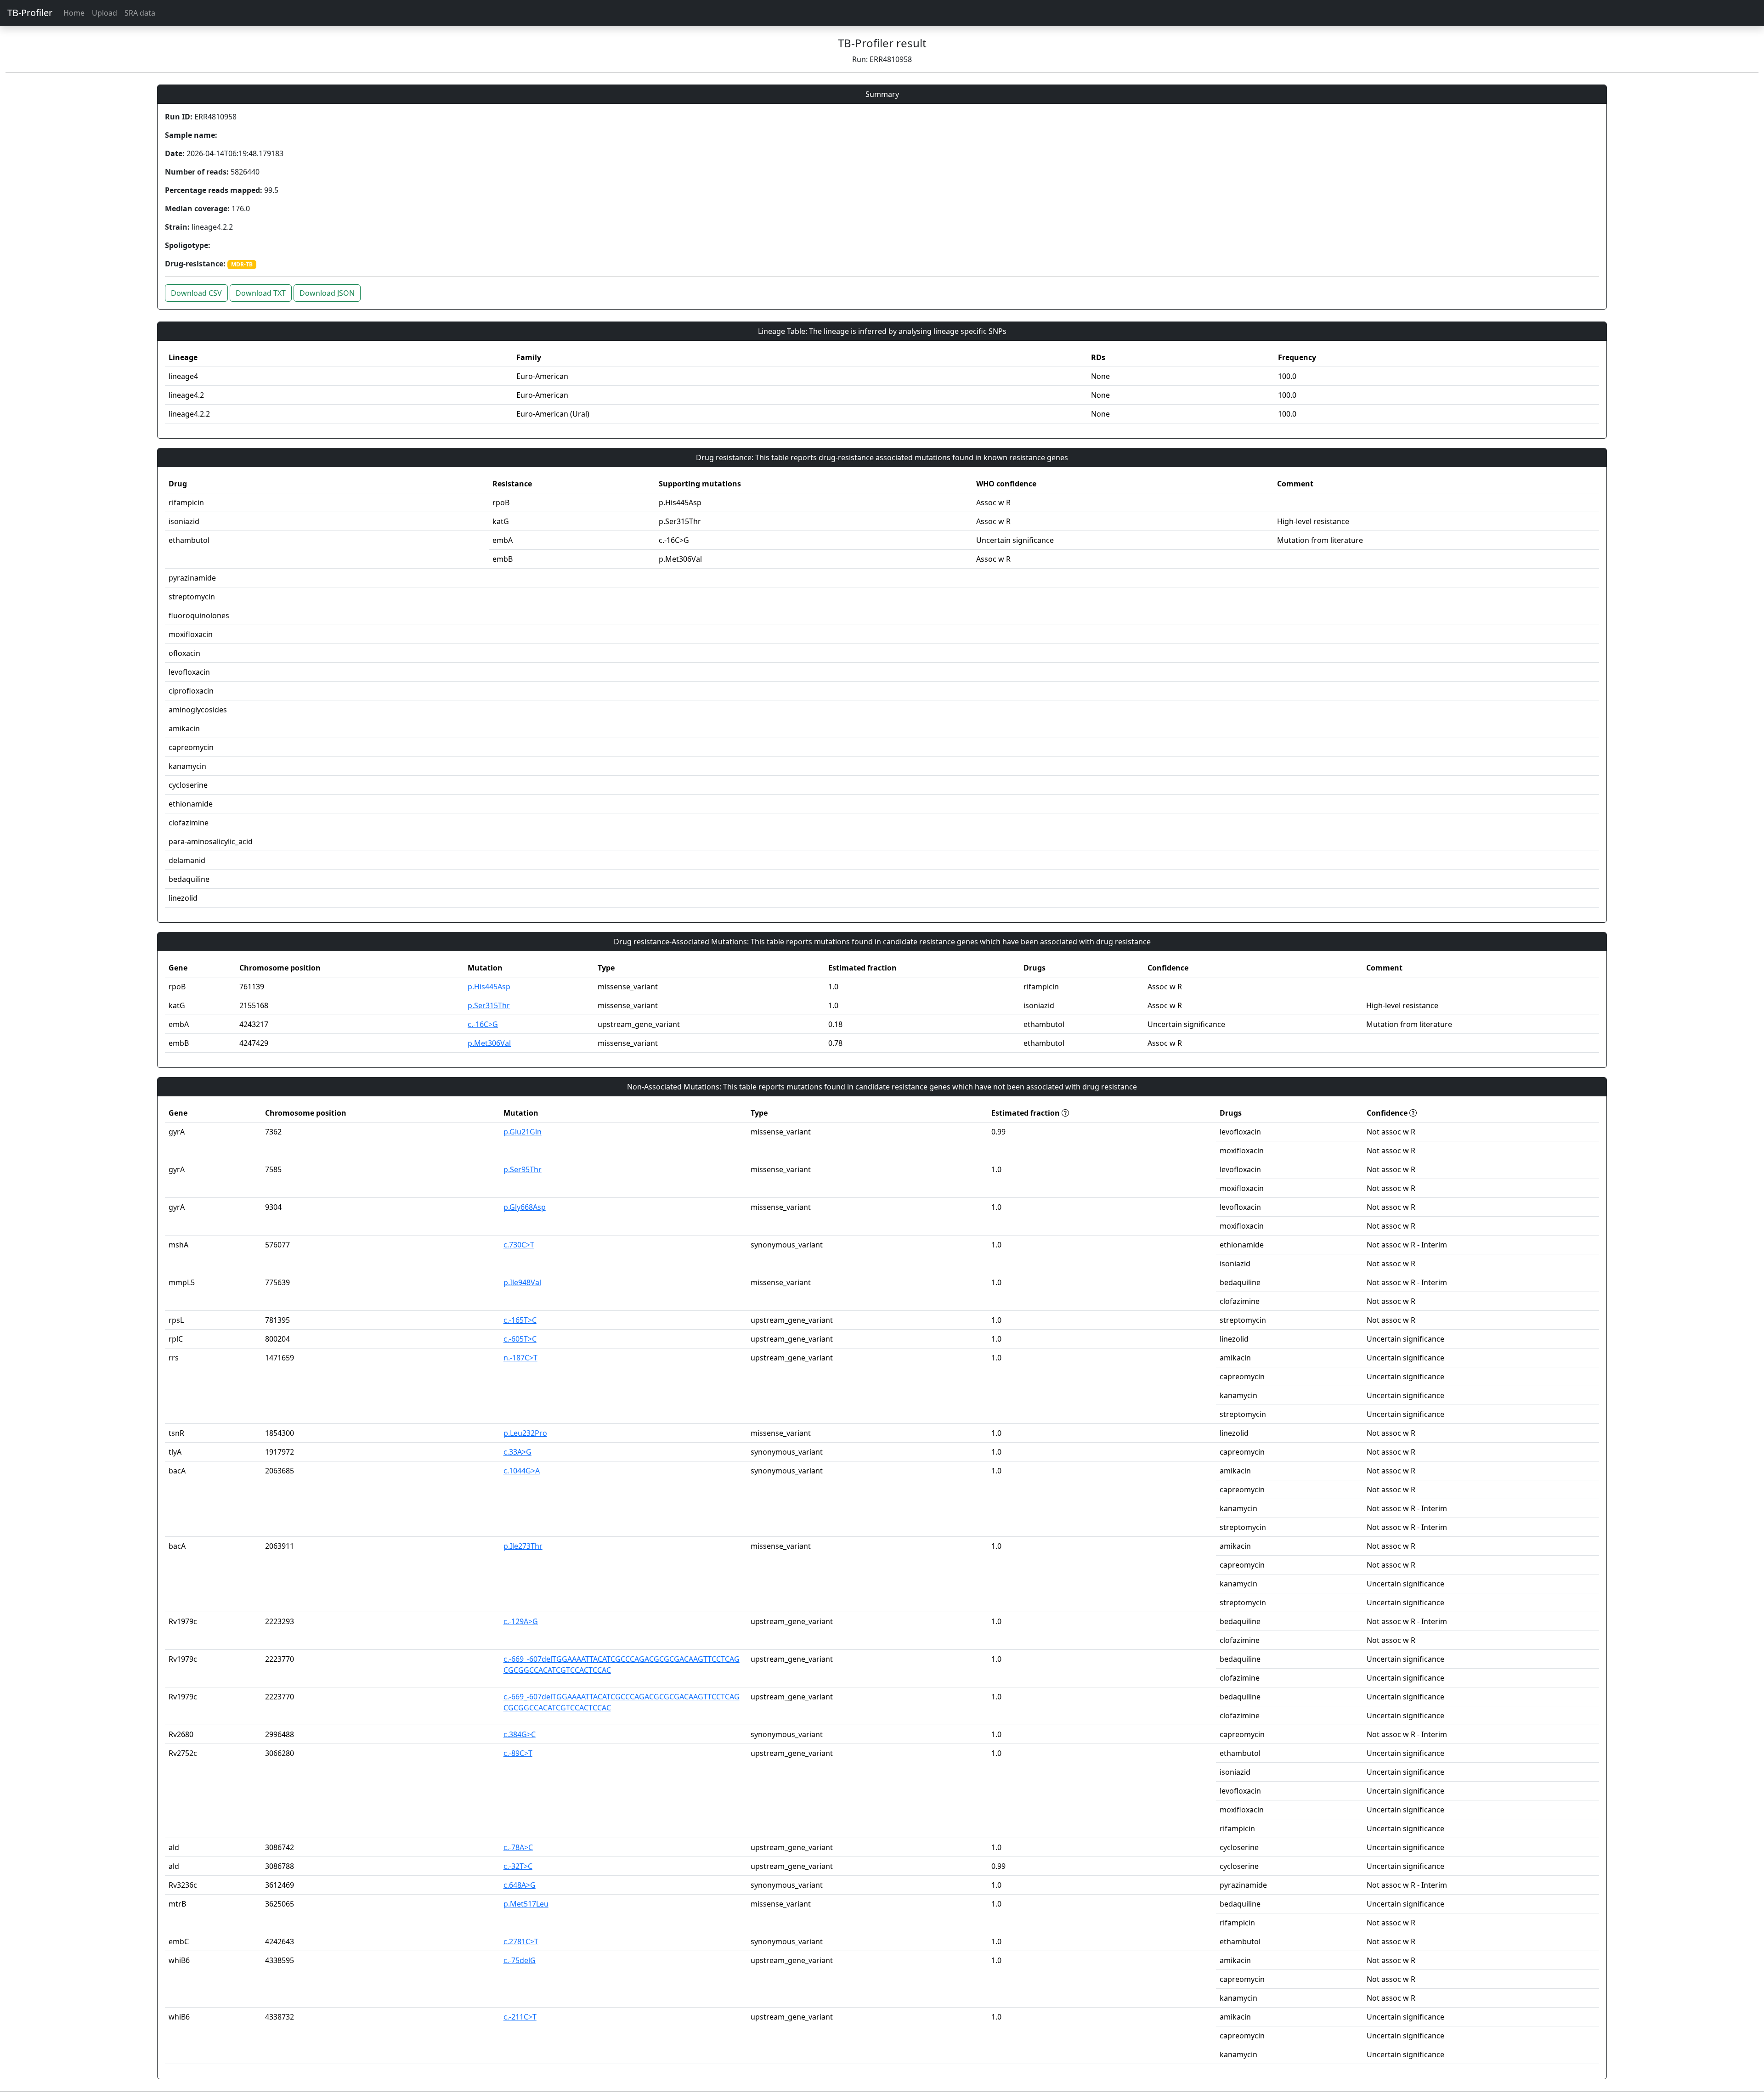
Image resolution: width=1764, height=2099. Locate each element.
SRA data (140, 13)
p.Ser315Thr (489, 1005)
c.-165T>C (520, 1320)
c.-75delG (520, 1960)
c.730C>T (519, 1245)
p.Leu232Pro (525, 1433)
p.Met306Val (489, 1043)
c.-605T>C (520, 1339)
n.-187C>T (520, 1358)
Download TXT (261, 293)
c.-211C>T (520, 2017)
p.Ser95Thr (523, 1169)
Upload (105, 13)
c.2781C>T (521, 1941)
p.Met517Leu (526, 1904)
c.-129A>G (521, 1621)
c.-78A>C (518, 1847)
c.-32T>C (518, 1866)
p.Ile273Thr (523, 1546)
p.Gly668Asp (525, 1207)
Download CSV (196, 293)
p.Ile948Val (522, 1282)
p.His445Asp (489, 987)
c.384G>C (520, 1734)
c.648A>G (520, 1885)
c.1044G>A (522, 1471)
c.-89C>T (518, 1753)
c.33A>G (517, 1452)
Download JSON (327, 293)
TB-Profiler (30, 13)
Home (74, 13)
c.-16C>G (483, 1024)
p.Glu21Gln (523, 1132)
